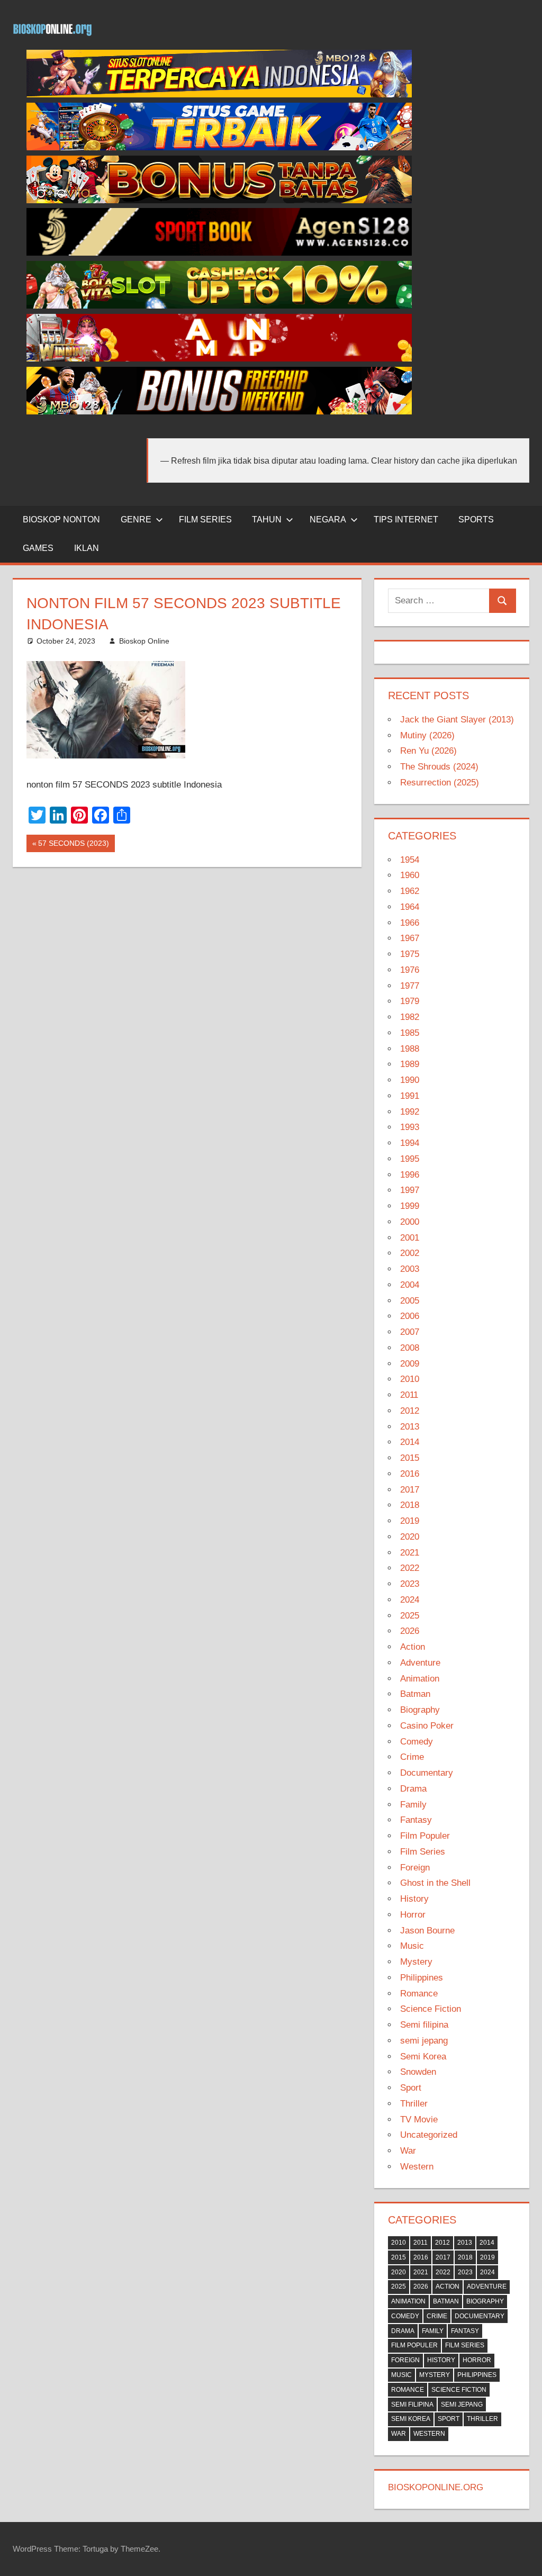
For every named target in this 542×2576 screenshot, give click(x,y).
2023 (410, 1584)
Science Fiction (431, 2009)
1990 (410, 1080)
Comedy (417, 1742)
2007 (410, 1332)
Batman (415, 1694)
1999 (410, 1206)
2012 (410, 1411)
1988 (410, 1049)
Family (413, 1805)
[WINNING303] (219, 359)
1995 (410, 1159)
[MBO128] (219, 94)
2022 (410, 1568)
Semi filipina (424, 2025)
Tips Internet (406, 519)
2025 (410, 1616)
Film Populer (425, 1836)
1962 (410, 891)
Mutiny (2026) (427, 735)
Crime (412, 1757)
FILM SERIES (205, 519)
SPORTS (476, 519)
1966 (410, 923)
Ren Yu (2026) (428, 751)
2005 (410, 1301)
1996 (410, 1175)
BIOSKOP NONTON (61, 519)
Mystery (416, 1962)
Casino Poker (427, 1726)
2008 (410, 1348)
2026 (410, 1631)
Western (417, 2167)
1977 (410, 986)
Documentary (427, 1773)
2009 (410, 1364)
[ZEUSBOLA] (219, 147)
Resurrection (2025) (440, 783)
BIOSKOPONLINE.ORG (436, 2487)
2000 (410, 1222)
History (414, 1899)
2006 (410, 1316)
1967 (410, 938)
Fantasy (416, 1820)
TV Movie (419, 2119)
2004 (410, 1285)
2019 (410, 1521)
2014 (410, 1442)
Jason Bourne (427, 1931)
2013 (410, 1427)
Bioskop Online (144, 641)
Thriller (414, 2104)
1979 (410, 1001)
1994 (410, 1143)
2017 (410, 1490)
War (408, 2151)
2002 (410, 1253)
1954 (410, 860)
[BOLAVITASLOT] (219, 306)
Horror (413, 1915)
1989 (410, 1064)
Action (413, 1647)
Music (412, 1946)
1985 (410, 1033)
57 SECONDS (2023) (73, 845)
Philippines (422, 1978)
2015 (410, 1458)
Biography (420, 1710)
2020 (410, 1537)
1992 (410, 1112)
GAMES (38, 548)
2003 (410, 1269)
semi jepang (424, 2041)
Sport (411, 2088)
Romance (419, 1994)
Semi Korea (423, 2057)
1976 (410, 970)
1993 (410, 1127)
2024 (410, 1600)
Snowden (418, 2072)
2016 (410, 1474)
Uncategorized (429, 2135)
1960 (410, 875)
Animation (420, 1679)
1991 (410, 1096)
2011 (409, 1395)
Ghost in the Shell (435, 1883)
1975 (410, 954)
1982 (410, 1017)
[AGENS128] (219, 253)
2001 (410, 1238)
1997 (410, 1190)
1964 (410, 907)
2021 (410, 1553)
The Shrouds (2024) (439, 767)
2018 (410, 1505)
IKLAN (87, 548)
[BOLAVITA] (219, 200)
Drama (413, 1789)
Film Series (423, 1852)
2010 (410, 1379)
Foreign (415, 1868)
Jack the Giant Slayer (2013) (457, 720)
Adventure (420, 1663)
